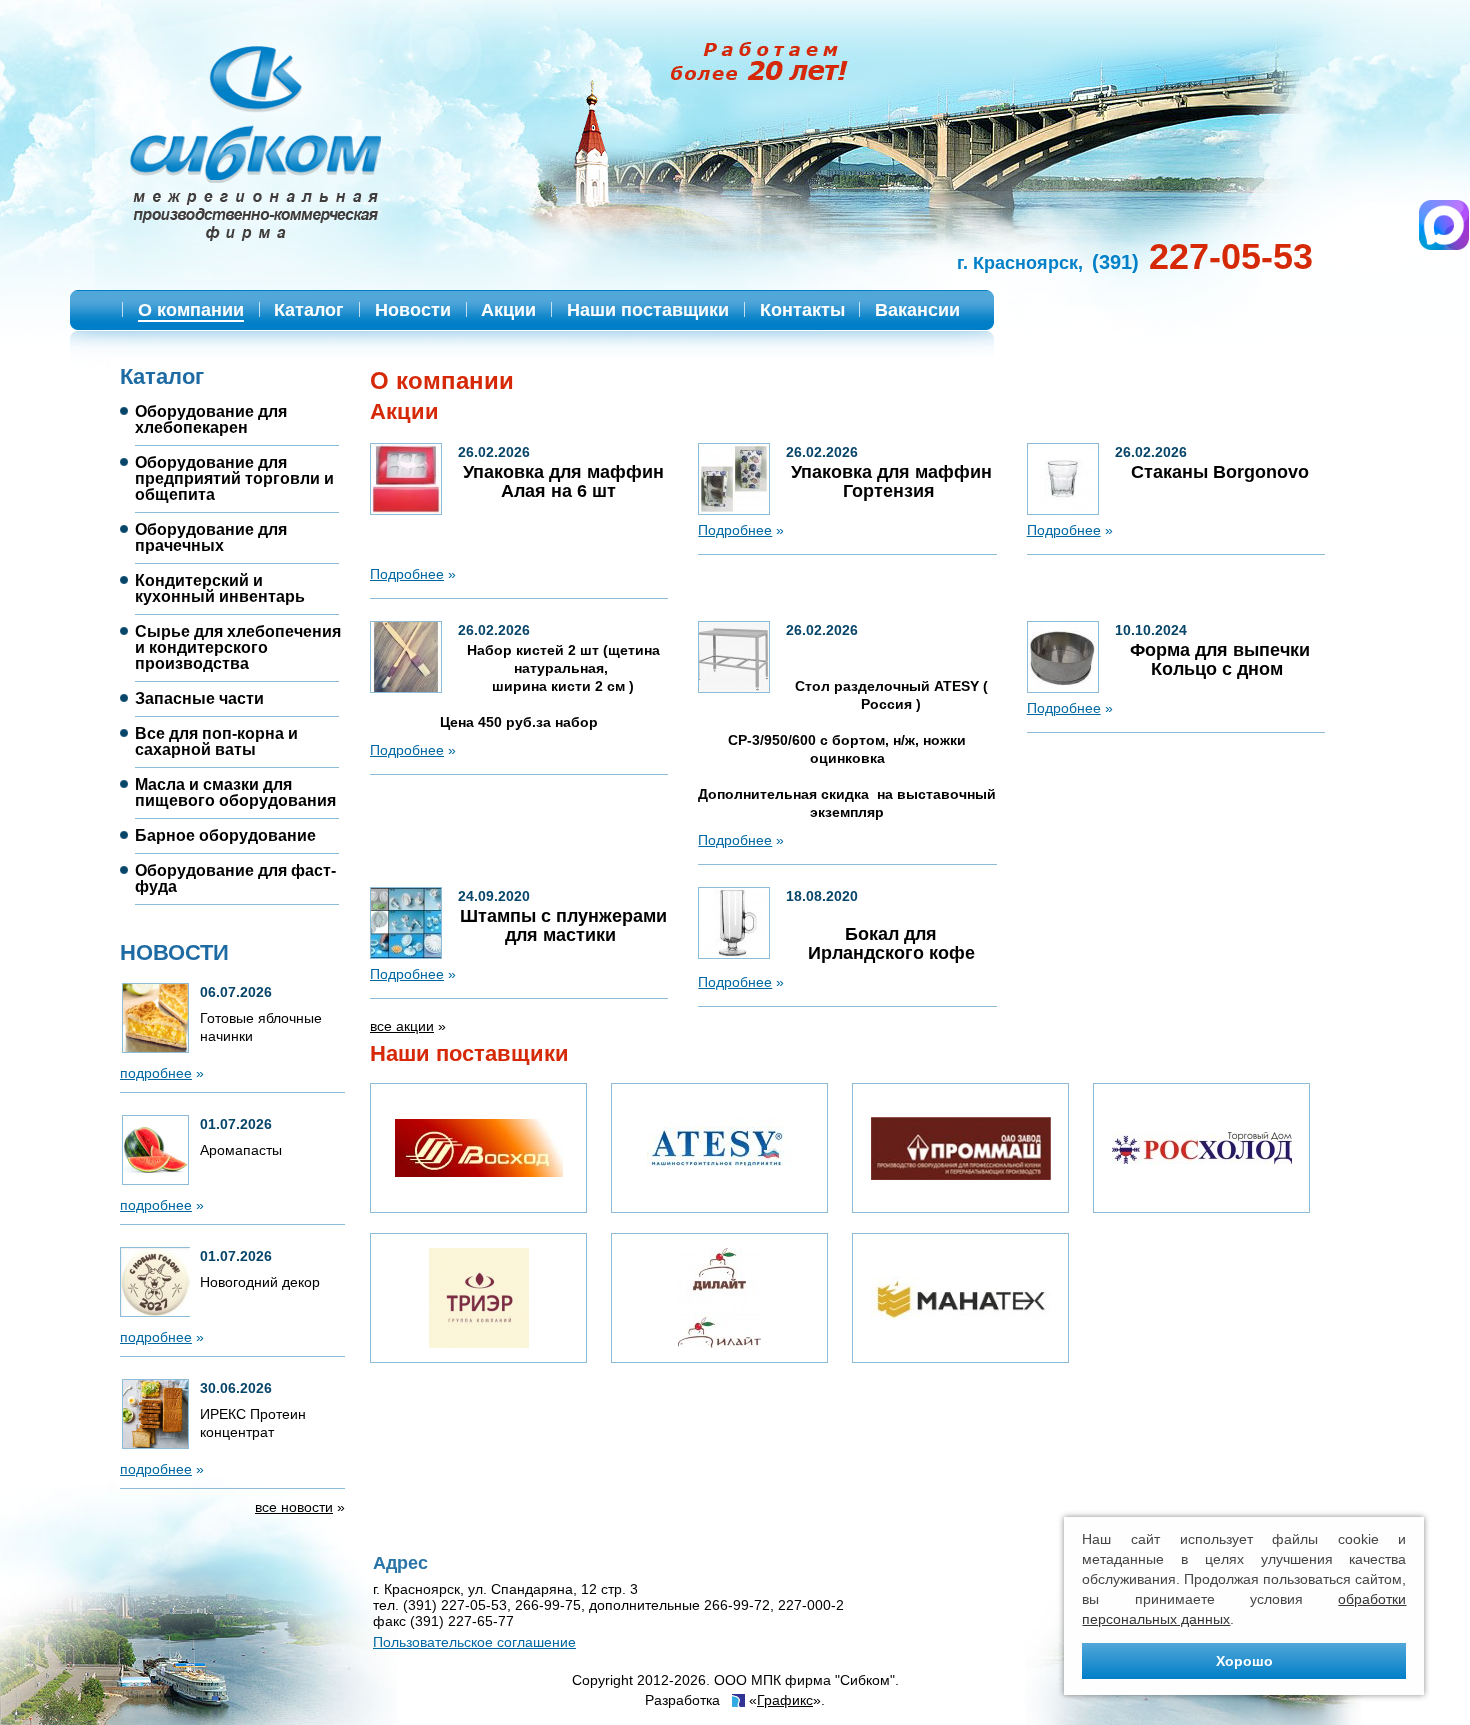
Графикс (785, 1700)
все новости (294, 1507)
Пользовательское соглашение (474, 1642)
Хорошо (1244, 1661)
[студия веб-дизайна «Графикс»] (736, 1702)
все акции (402, 1026)
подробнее (156, 1073)
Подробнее (407, 574)
